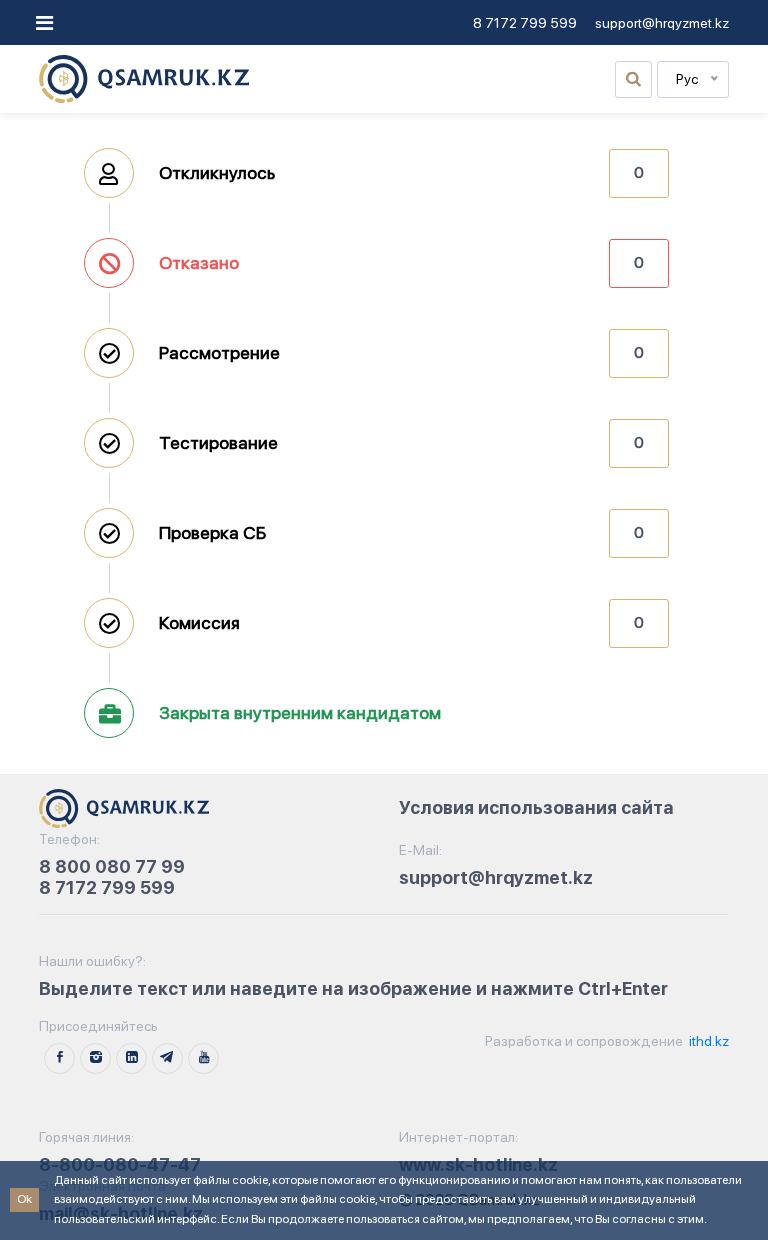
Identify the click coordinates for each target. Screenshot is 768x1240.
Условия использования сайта (536, 807)
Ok (24, 1199)
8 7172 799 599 (525, 23)
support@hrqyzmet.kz (662, 23)
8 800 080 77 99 (112, 866)
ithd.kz (707, 1041)
